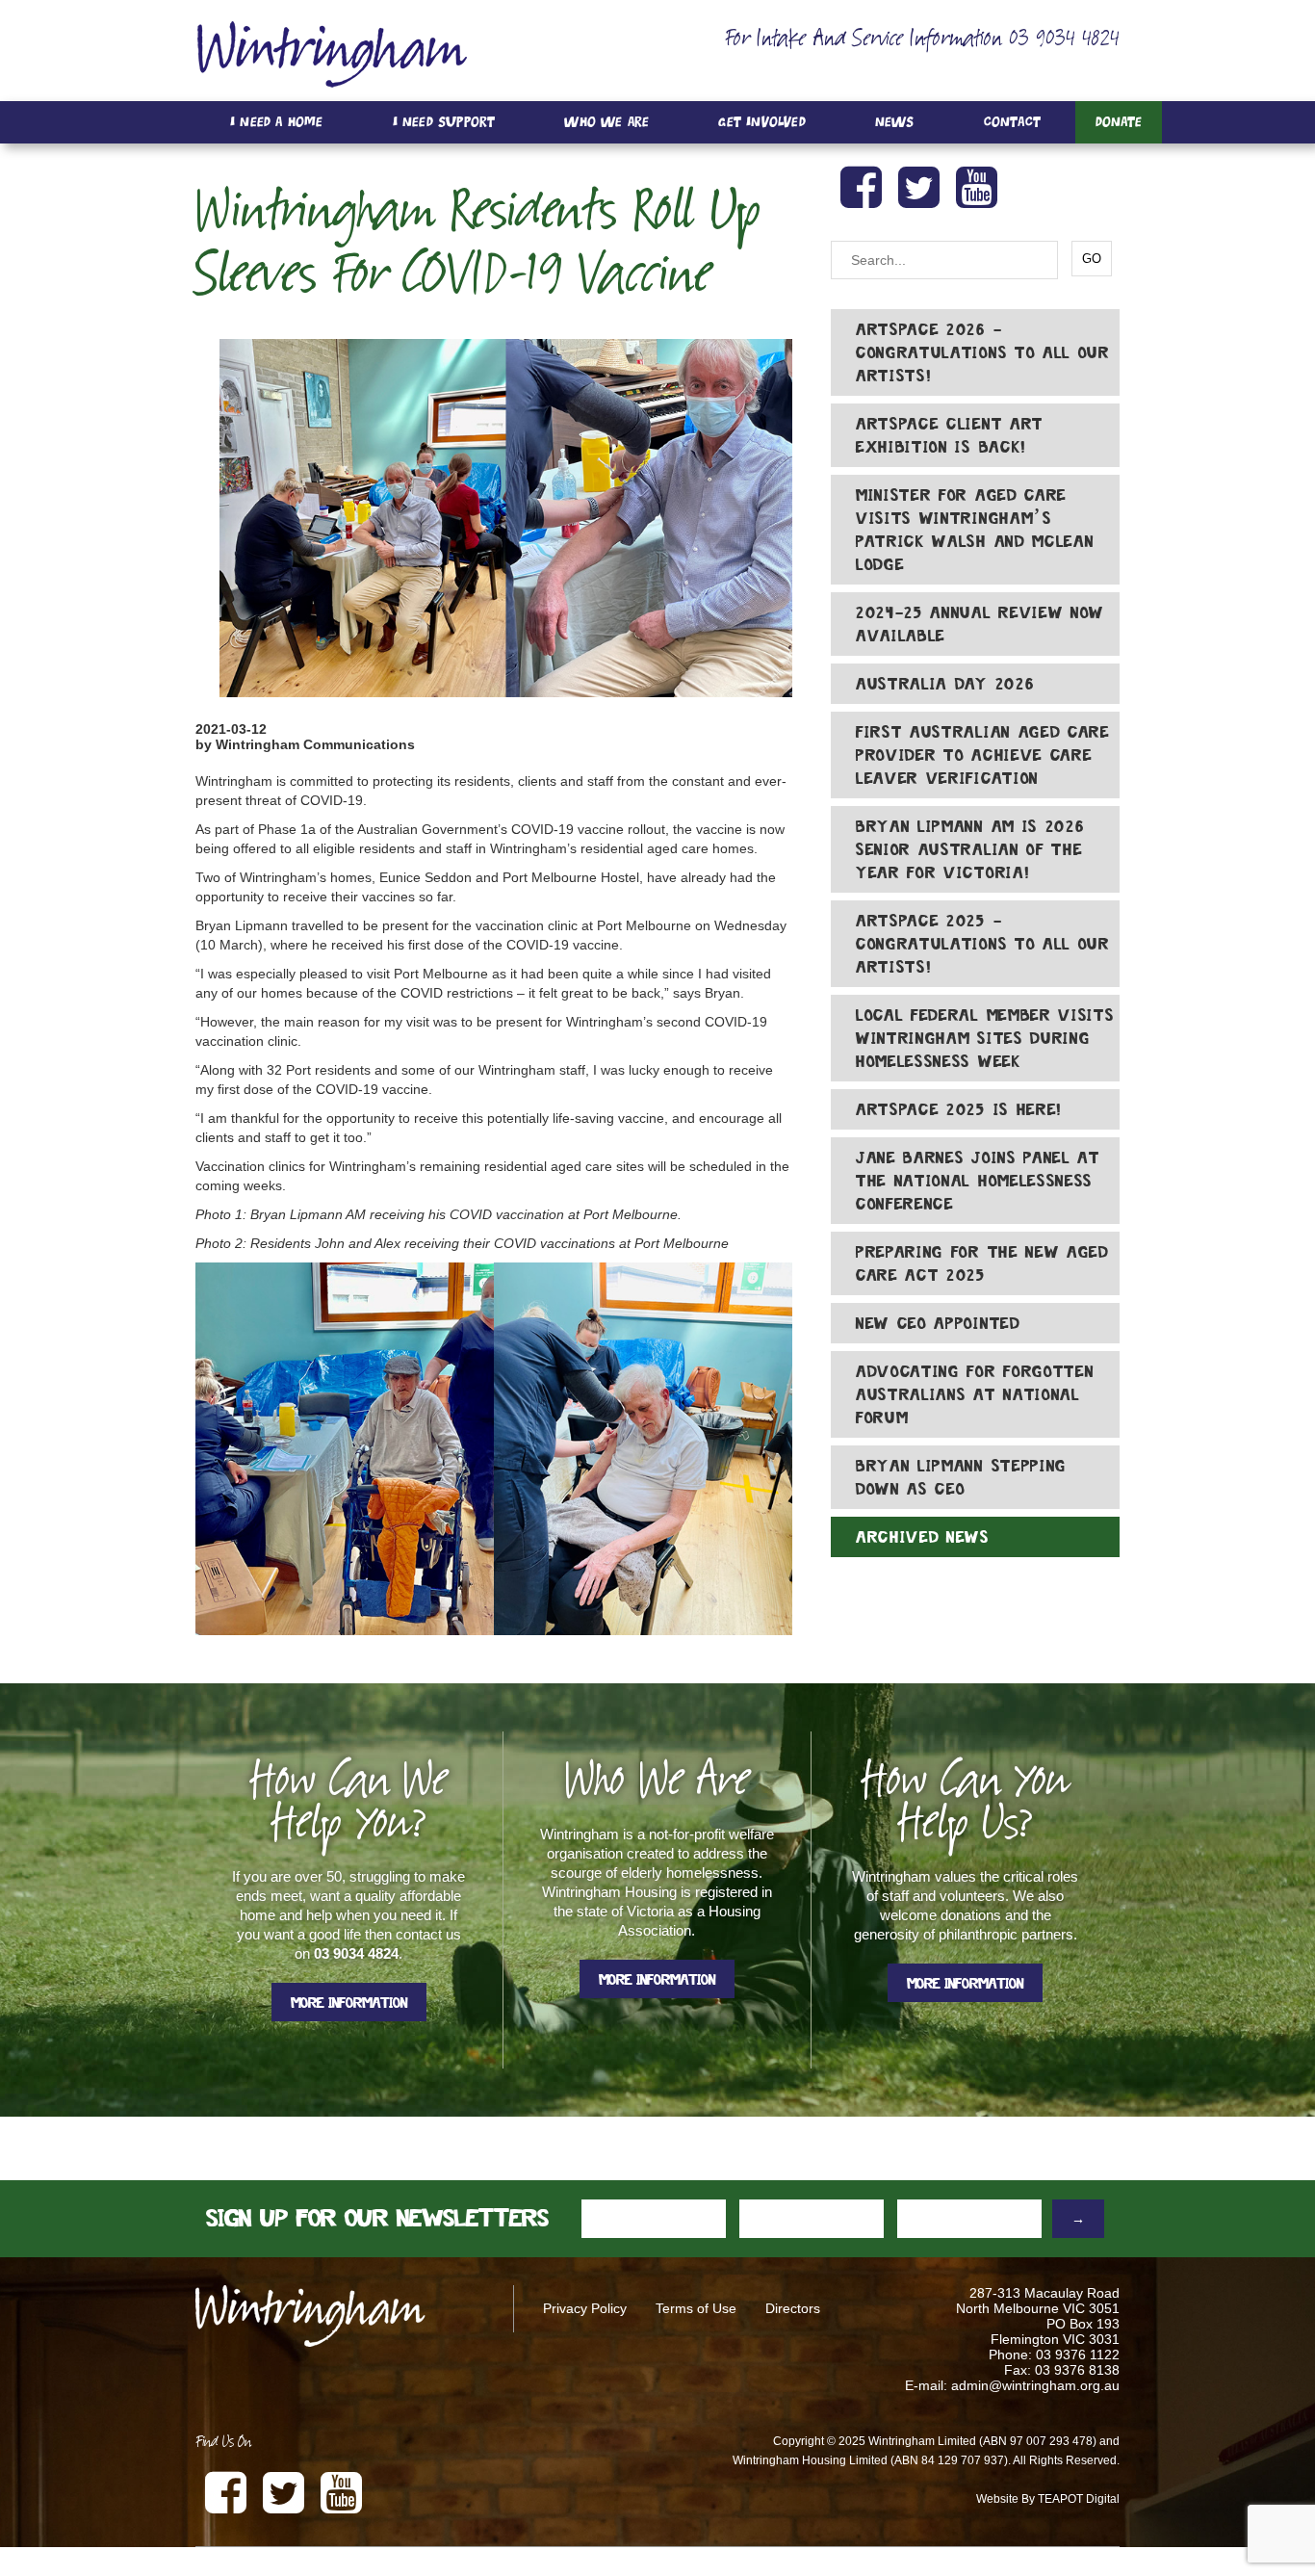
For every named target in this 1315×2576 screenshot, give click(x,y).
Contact (1012, 122)
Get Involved (761, 122)
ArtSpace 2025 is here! (959, 1109)
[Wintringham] (340, 2316)
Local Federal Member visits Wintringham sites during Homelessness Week (985, 1038)
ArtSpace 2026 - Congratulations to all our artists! (983, 352)
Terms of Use (696, 2308)
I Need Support (444, 122)
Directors (793, 2308)
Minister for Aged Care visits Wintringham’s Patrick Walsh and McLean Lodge (975, 530)
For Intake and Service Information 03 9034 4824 (922, 40)
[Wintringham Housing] (332, 54)
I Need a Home (277, 122)
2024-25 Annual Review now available (980, 624)
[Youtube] (980, 188)
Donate (1119, 122)
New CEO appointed (938, 1323)
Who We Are (606, 122)
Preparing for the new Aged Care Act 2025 (982, 1263)
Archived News (923, 1537)
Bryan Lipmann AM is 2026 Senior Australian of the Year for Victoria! (970, 849)
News (895, 122)
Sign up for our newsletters (377, 2218)
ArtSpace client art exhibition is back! (950, 435)
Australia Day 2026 (945, 684)
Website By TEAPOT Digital (1048, 2499)
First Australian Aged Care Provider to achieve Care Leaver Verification (983, 755)
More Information (349, 2002)
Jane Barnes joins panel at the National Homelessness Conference (978, 1181)
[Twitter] (922, 188)
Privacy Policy (585, 2308)
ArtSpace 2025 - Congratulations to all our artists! (983, 944)
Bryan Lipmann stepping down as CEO (961, 1477)
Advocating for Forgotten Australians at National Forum (975, 1394)
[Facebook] (864, 188)
